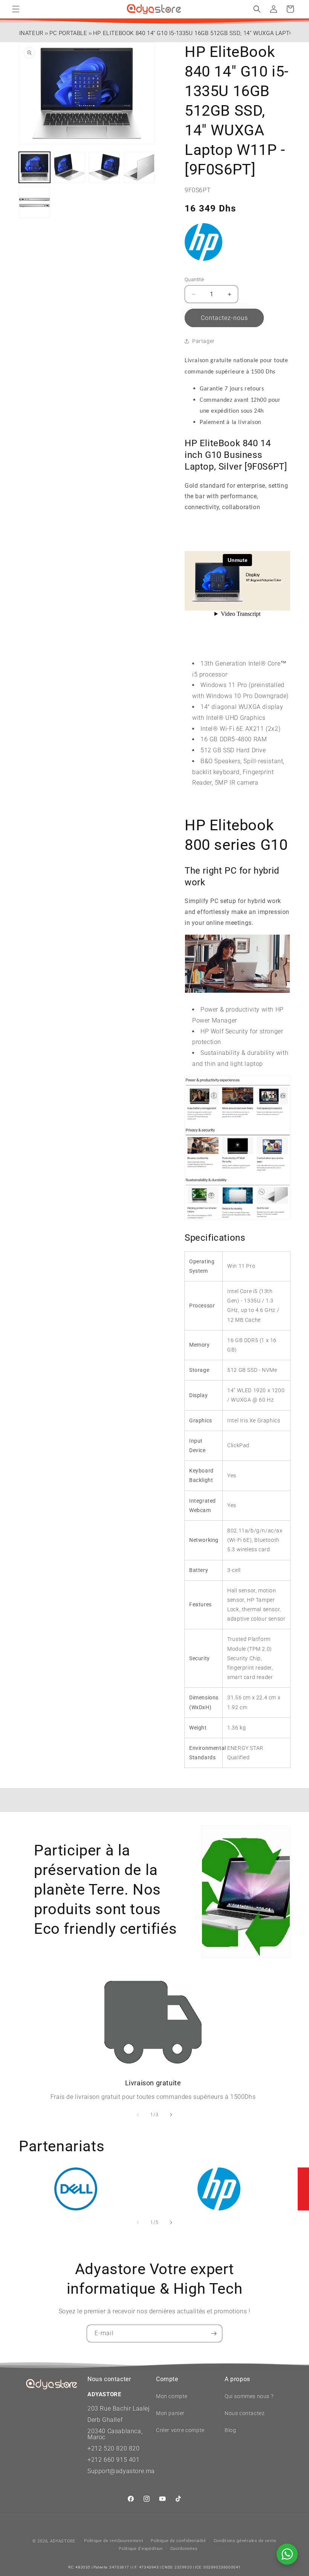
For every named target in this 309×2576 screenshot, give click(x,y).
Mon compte (172, 2396)
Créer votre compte (180, 2430)
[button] (16, 9)
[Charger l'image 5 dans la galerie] (34, 202)
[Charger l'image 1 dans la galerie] (34, 168)
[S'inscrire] (214, 2333)
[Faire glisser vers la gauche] (138, 2115)
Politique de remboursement (114, 2541)
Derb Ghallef (105, 2420)
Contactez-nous (224, 318)
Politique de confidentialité (178, 2541)
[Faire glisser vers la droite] (171, 2115)
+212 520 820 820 (114, 2448)
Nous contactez (245, 2413)
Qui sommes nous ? (249, 2396)
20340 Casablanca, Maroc (115, 2434)
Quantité (194, 279)
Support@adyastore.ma (121, 2471)
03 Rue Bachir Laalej (121, 2408)
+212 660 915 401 (114, 2460)
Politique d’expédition (141, 2549)
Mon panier (170, 2413)
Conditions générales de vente (245, 2541)
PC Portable (68, 33)
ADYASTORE (63, 2541)
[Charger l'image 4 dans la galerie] (139, 168)
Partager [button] (203, 341)
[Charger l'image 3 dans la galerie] (104, 168)
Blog (230, 2430)
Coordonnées (184, 2549)
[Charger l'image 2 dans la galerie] (70, 168)
